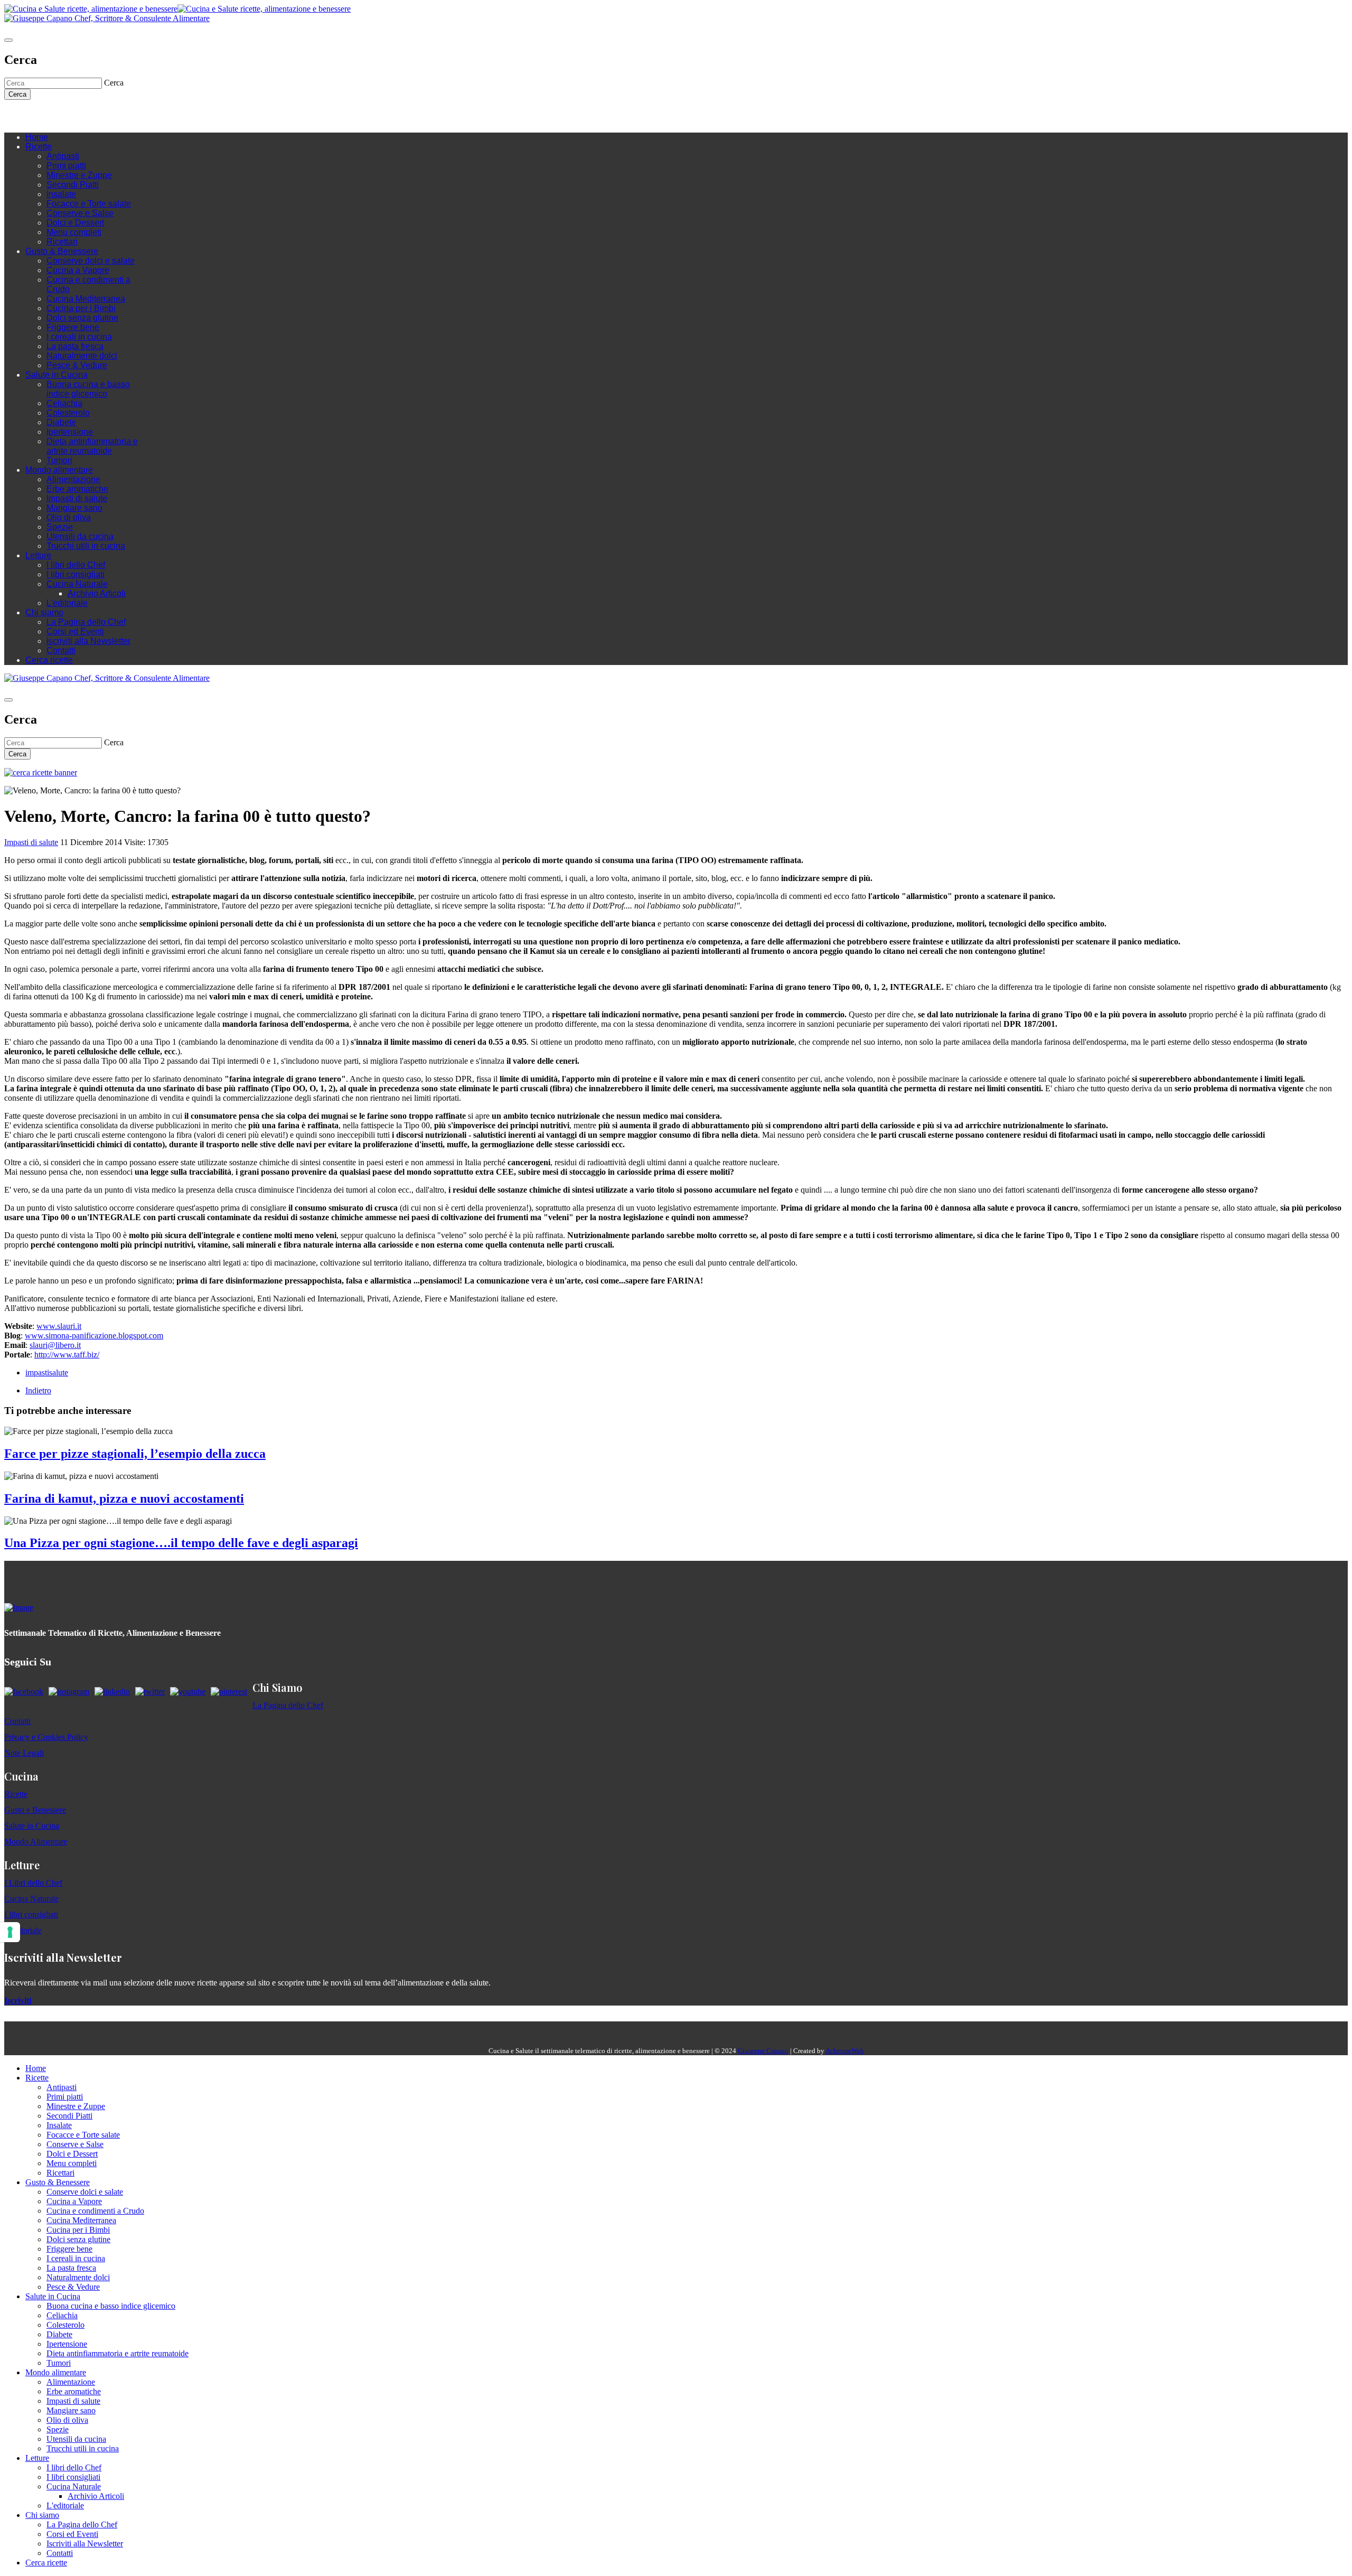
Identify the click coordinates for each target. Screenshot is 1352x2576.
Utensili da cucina (80, 536)
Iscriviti (18, 2001)
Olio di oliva (69, 517)
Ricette (39, 147)
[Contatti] (31, 116)
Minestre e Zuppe (79, 175)
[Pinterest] (83, 116)
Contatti (61, 650)
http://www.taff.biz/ (67, 1355)
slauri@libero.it (55, 1345)
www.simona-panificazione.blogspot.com (94, 1336)
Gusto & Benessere (62, 251)
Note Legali (24, 1753)
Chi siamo (44, 612)
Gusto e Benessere (35, 1810)
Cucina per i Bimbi (81, 308)
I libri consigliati (76, 574)
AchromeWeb (845, 2051)
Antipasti (63, 156)
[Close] (8, 40)
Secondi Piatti (73, 185)
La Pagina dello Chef (86, 622)
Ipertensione (70, 432)
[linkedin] (73, 116)
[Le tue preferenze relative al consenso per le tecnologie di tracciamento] (10, 1932)
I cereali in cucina (79, 337)
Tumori (59, 460)
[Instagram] (52, 116)
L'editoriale (67, 603)
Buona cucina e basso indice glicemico (88, 389)
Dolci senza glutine (82, 318)
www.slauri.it (59, 1326)
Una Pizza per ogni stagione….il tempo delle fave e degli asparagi (181, 1543)
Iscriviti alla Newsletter (88, 641)
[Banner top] (107, 18)
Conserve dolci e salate (91, 261)
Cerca (17, 94)
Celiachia (64, 403)
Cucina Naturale (77, 584)
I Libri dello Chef (33, 1883)
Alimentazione (73, 479)
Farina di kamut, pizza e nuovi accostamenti (124, 1498)
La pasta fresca (75, 346)
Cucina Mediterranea (86, 299)
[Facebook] (41, 116)
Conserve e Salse (80, 213)
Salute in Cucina (57, 375)
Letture (38, 555)
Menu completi (74, 232)
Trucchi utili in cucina (86, 546)
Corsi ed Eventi (75, 631)
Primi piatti (66, 166)
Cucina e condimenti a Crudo (95, 2211)
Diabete (61, 422)
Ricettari (62, 242)
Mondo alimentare (59, 470)
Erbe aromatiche (77, 489)
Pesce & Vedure (77, 365)
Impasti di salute (77, 498)
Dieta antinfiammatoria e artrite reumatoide (92, 446)
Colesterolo (68, 413)
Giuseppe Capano (763, 2051)
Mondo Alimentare (36, 1842)
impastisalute (47, 1373)
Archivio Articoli (97, 593)
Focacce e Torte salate (89, 204)
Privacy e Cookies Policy (46, 1737)
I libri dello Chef (76, 565)
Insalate (61, 194)
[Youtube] (62, 116)
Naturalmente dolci (82, 356)
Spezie (60, 527)
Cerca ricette (49, 660)
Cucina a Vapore (78, 270)
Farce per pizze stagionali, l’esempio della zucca (135, 1454)
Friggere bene (73, 327)
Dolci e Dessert (75, 223)
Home (37, 137)
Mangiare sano (74, 508)
